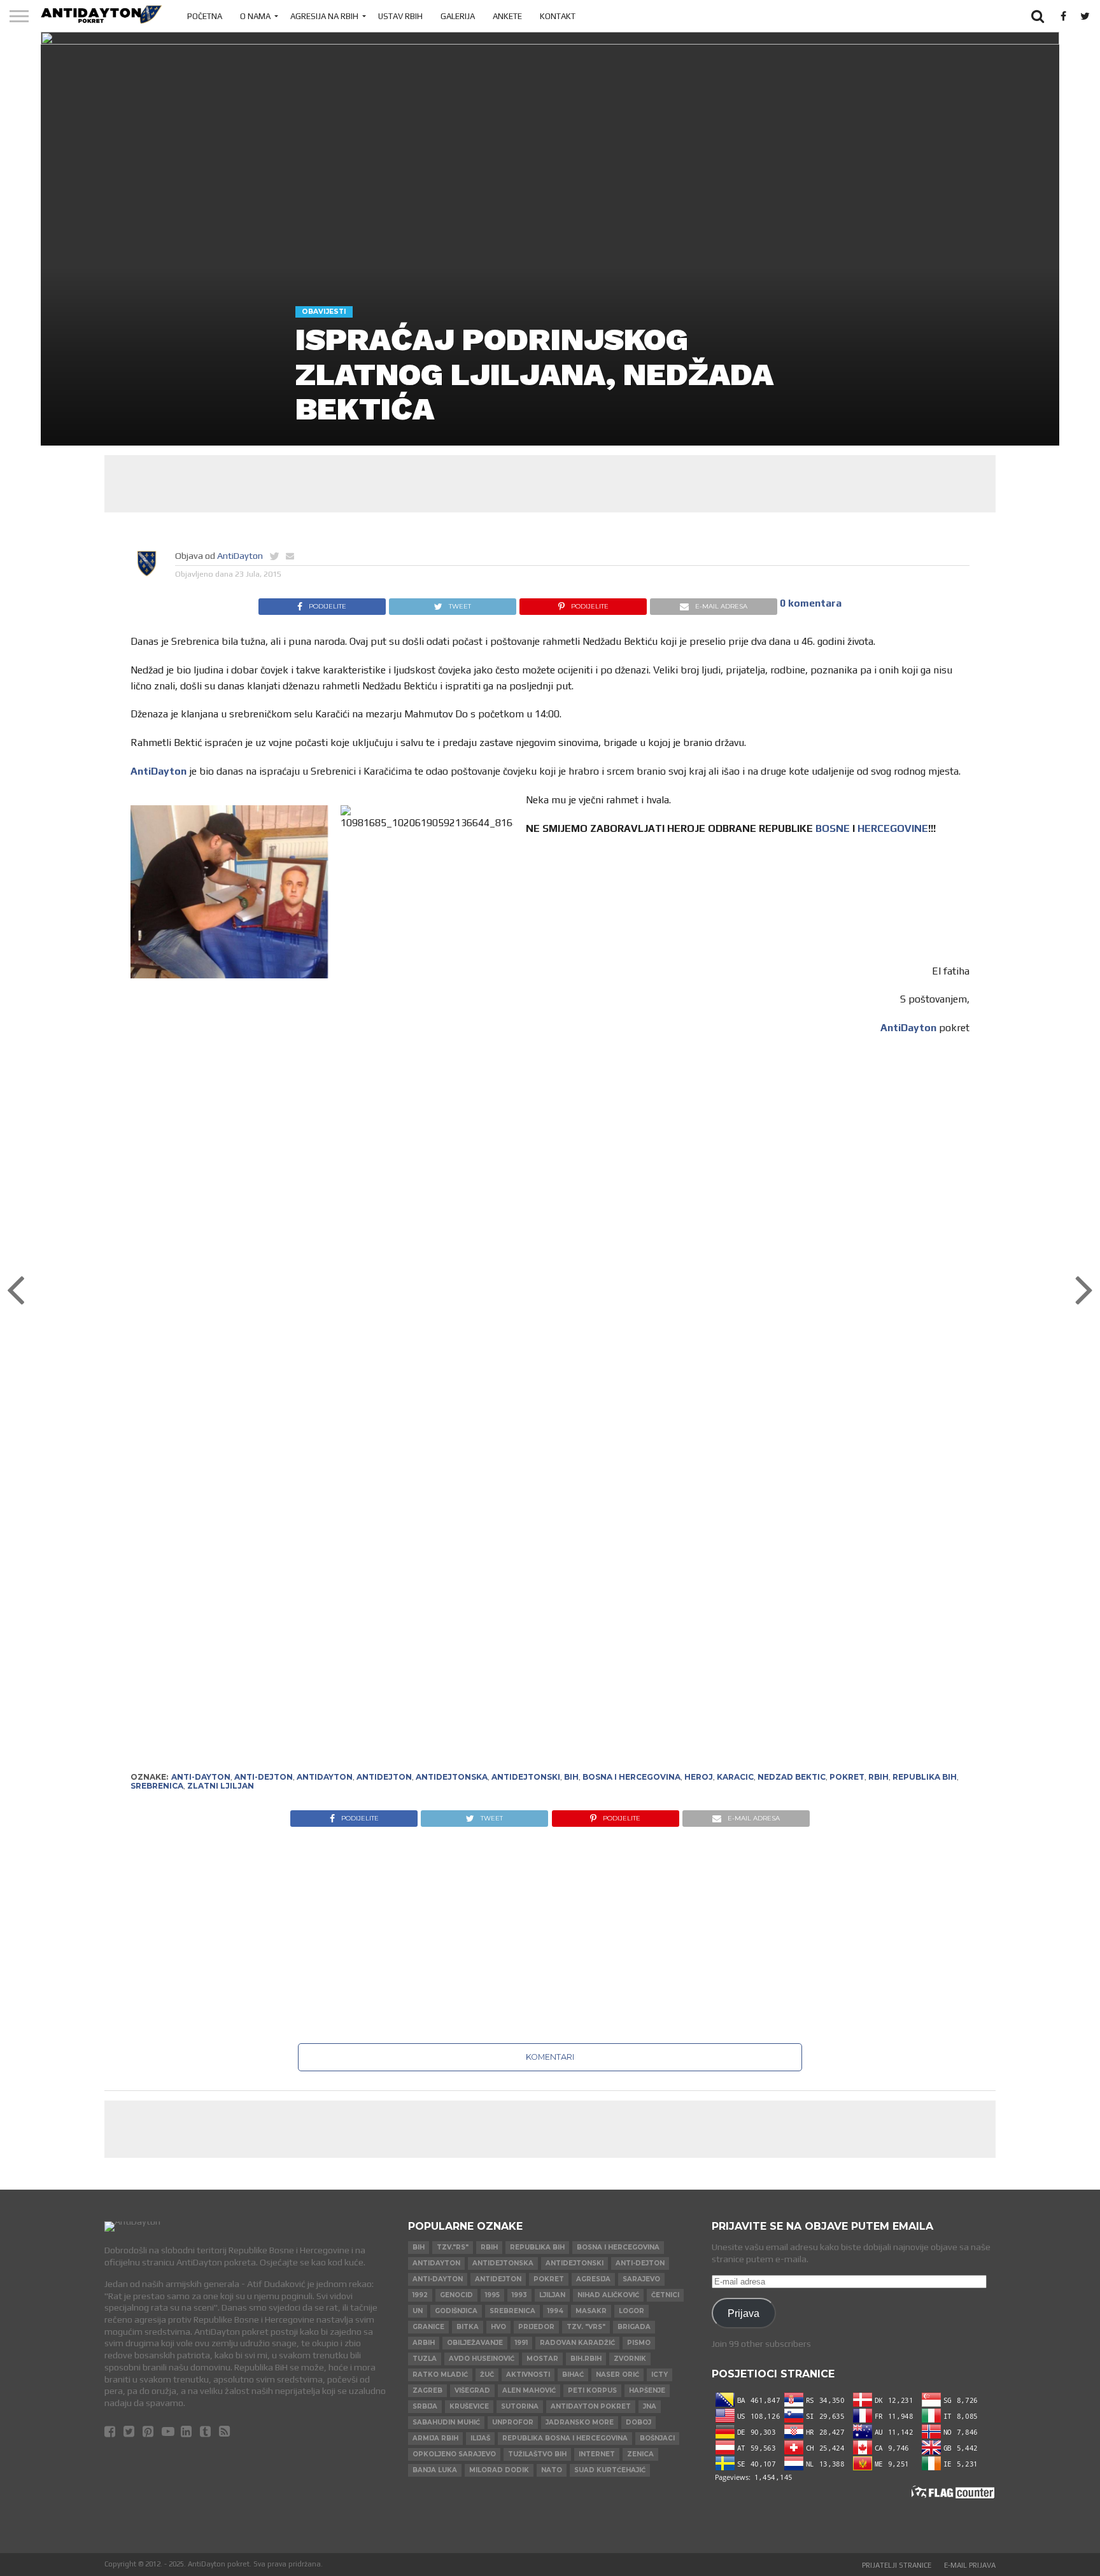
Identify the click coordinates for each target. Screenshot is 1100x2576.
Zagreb (427, 2390)
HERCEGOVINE (893, 828)
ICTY (659, 2375)
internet (597, 2454)
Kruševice (469, 2406)
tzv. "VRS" (586, 2327)
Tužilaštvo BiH (537, 2454)
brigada (634, 2327)
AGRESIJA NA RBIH (324, 16)
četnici (665, 2295)
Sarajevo (641, 2279)
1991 (521, 2343)
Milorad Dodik (499, 2470)
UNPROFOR (513, 2422)
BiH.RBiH (586, 2359)
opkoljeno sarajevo (454, 2454)
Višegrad (472, 2390)
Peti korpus (592, 2390)
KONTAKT (558, 16)
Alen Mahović (529, 2390)
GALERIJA (458, 16)
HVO (498, 2327)
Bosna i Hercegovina (631, 1777)
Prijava (744, 2313)
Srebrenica (157, 1786)
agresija (593, 2279)
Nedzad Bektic (792, 1777)
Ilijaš (480, 2438)
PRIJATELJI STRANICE (897, 2565)
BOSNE (833, 828)
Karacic (735, 1777)
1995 (492, 2295)
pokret (847, 1777)
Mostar (542, 2359)
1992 (420, 2295)
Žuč (487, 2375)
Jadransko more (580, 2422)
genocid (456, 2295)
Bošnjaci (657, 2438)
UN (418, 2311)
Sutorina (520, 2406)
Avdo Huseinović (482, 2359)
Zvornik (630, 2359)
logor (631, 2311)
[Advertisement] (550, 484)
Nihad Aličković (608, 2295)
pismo (639, 2343)
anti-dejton (264, 1777)
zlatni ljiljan (221, 1786)
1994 (555, 2311)
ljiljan (552, 2295)
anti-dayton (201, 1777)
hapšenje (647, 2390)
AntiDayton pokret (591, 2406)
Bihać (573, 2375)
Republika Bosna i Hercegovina (565, 2438)
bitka (468, 2327)
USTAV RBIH (400, 16)
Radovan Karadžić (577, 2343)
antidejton (384, 1777)
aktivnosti (528, 2375)
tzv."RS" (453, 2247)
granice (428, 2327)
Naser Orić (617, 2375)
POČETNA (205, 16)
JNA (650, 2406)
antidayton (325, 1777)
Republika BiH (925, 1777)
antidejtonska (452, 1777)
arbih (424, 2343)
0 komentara (811, 603)
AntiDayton (240, 556)
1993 (519, 2295)
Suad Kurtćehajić (610, 2470)
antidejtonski (526, 1777)
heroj (699, 1777)
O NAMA (255, 16)
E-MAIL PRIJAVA (970, 2565)
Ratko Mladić (440, 2375)
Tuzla (425, 2359)
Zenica (640, 2454)
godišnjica (456, 2311)
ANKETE (507, 16)
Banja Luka (435, 2470)
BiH (571, 1777)
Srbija (425, 2406)
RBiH (878, 1777)
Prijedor (536, 2327)
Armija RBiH (435, 2438)
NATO (552, 2470)
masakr (591, 2311)
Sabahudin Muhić (446, 2422)
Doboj (638, 2422)
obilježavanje (475, 2343)
